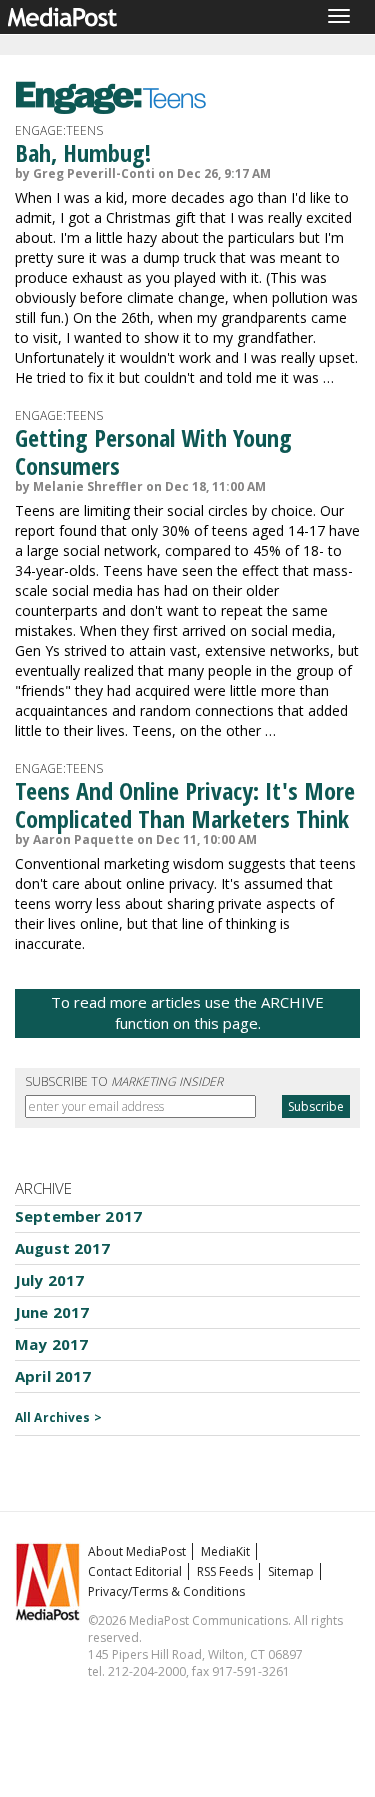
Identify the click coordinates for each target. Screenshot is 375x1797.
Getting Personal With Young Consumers (153, 451)
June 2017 (52, 1312)
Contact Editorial (135, 1571)
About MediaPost (137, 1551)
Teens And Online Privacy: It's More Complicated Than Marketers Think (185, 804)
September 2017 (78, 1216)
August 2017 (63, 1248)
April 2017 (53, 1376)
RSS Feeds (225, 1571)
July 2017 (49, 1280)
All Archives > (58, 1417)
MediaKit (225, 1551)
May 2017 (51, 1344)
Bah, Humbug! (83, 152)
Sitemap (291, 1571)
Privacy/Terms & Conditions (166, 1591)
